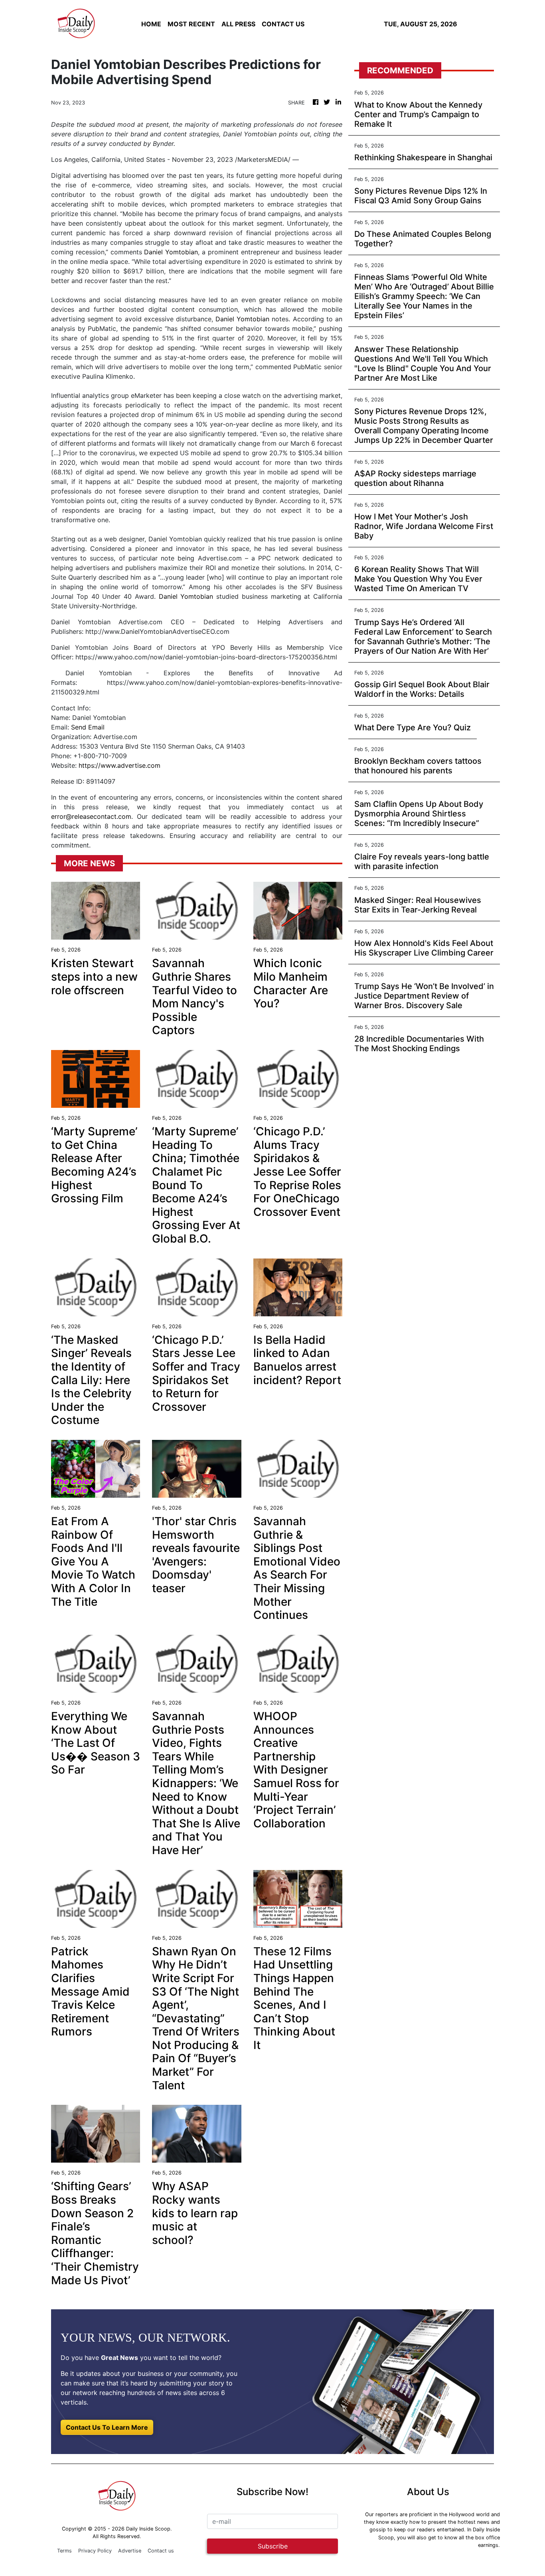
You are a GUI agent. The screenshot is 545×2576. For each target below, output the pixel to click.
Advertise (130, 2551)
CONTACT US (283, 24)
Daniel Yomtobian (171, 252)
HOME (151, 24)
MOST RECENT (191, 24)
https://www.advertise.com (119, 765)
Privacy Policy (95, 2551)
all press (238, 24)
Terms (64, 2551)
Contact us (161, 2551)
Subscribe (273, 2546)
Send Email (88, 727)
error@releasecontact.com (91, 816)
